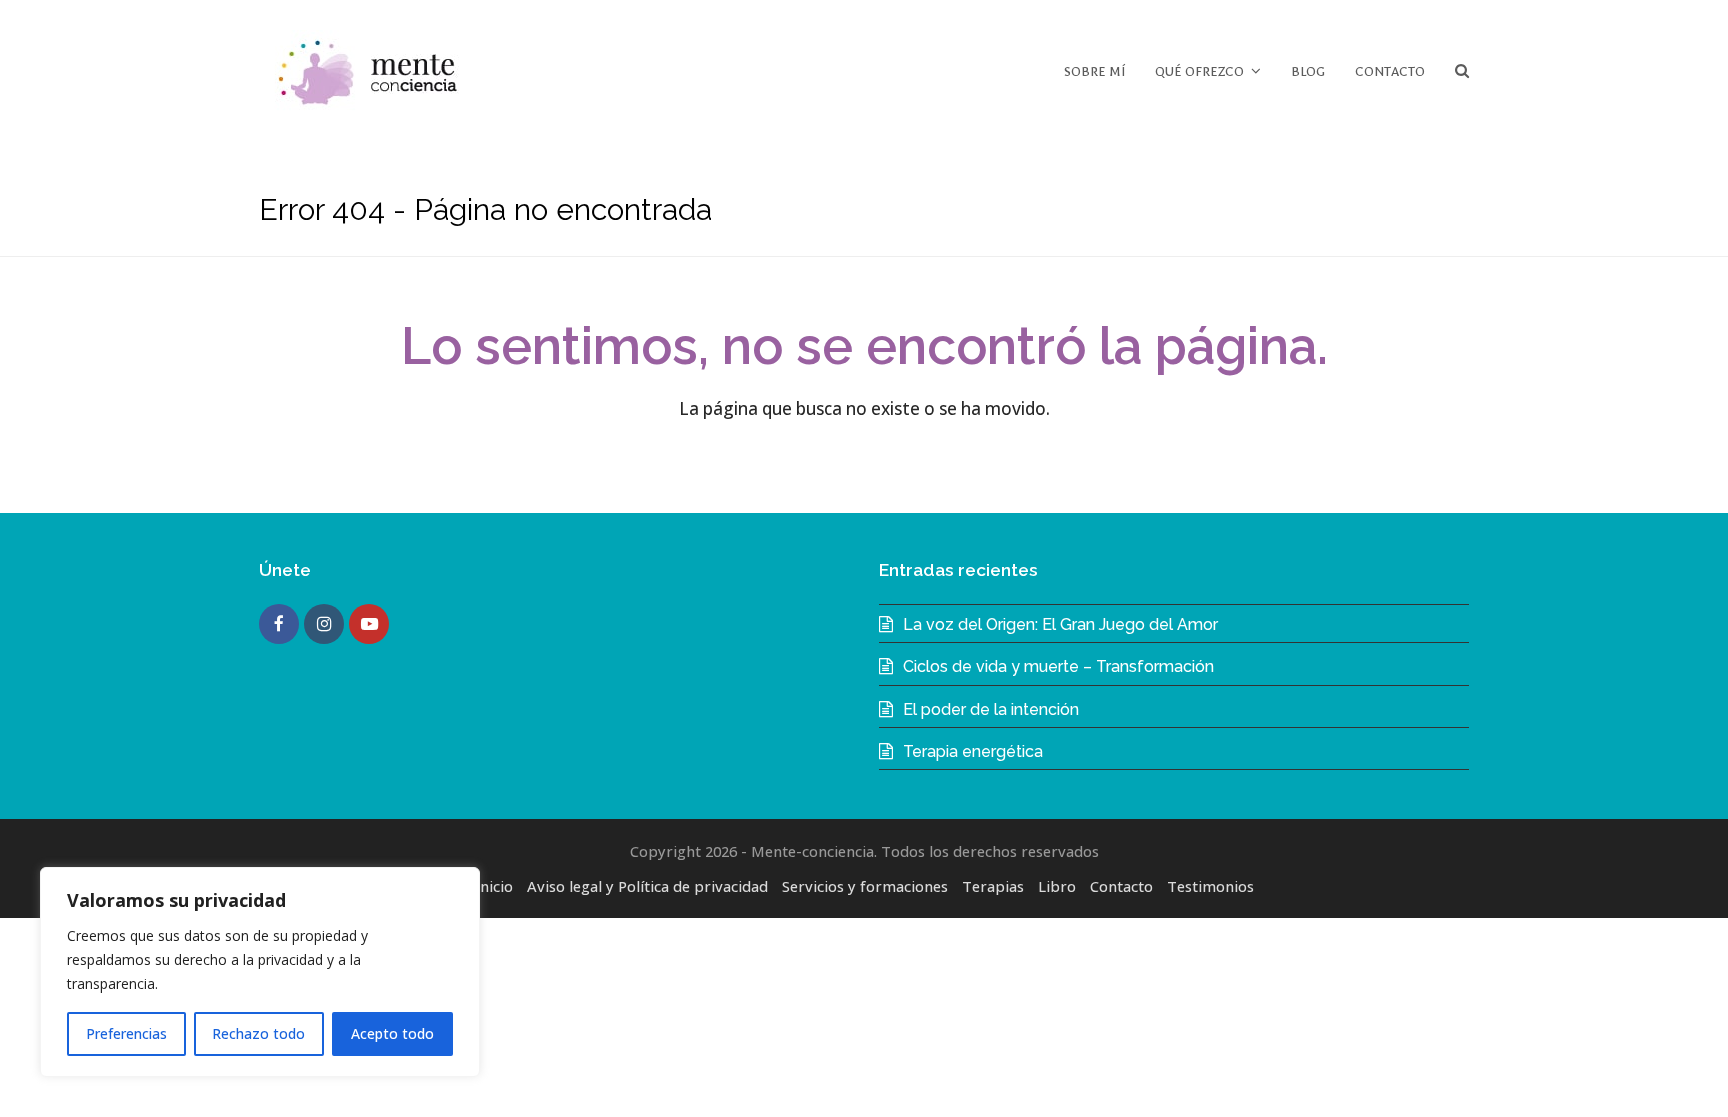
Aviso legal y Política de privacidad (647, 886)
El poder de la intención (991, 709)
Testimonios (1210, 886)
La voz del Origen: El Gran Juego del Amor (1060, 624)
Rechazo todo (258, 1033)
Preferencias (126, 1033)
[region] (260, 972)
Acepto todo (392, 1033)
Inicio (494, 886)
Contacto (1121, 886)
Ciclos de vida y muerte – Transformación (1058, 666)
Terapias (993, 886)
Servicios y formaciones (865, 886)
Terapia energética (973, 751)
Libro (1057, 886)
